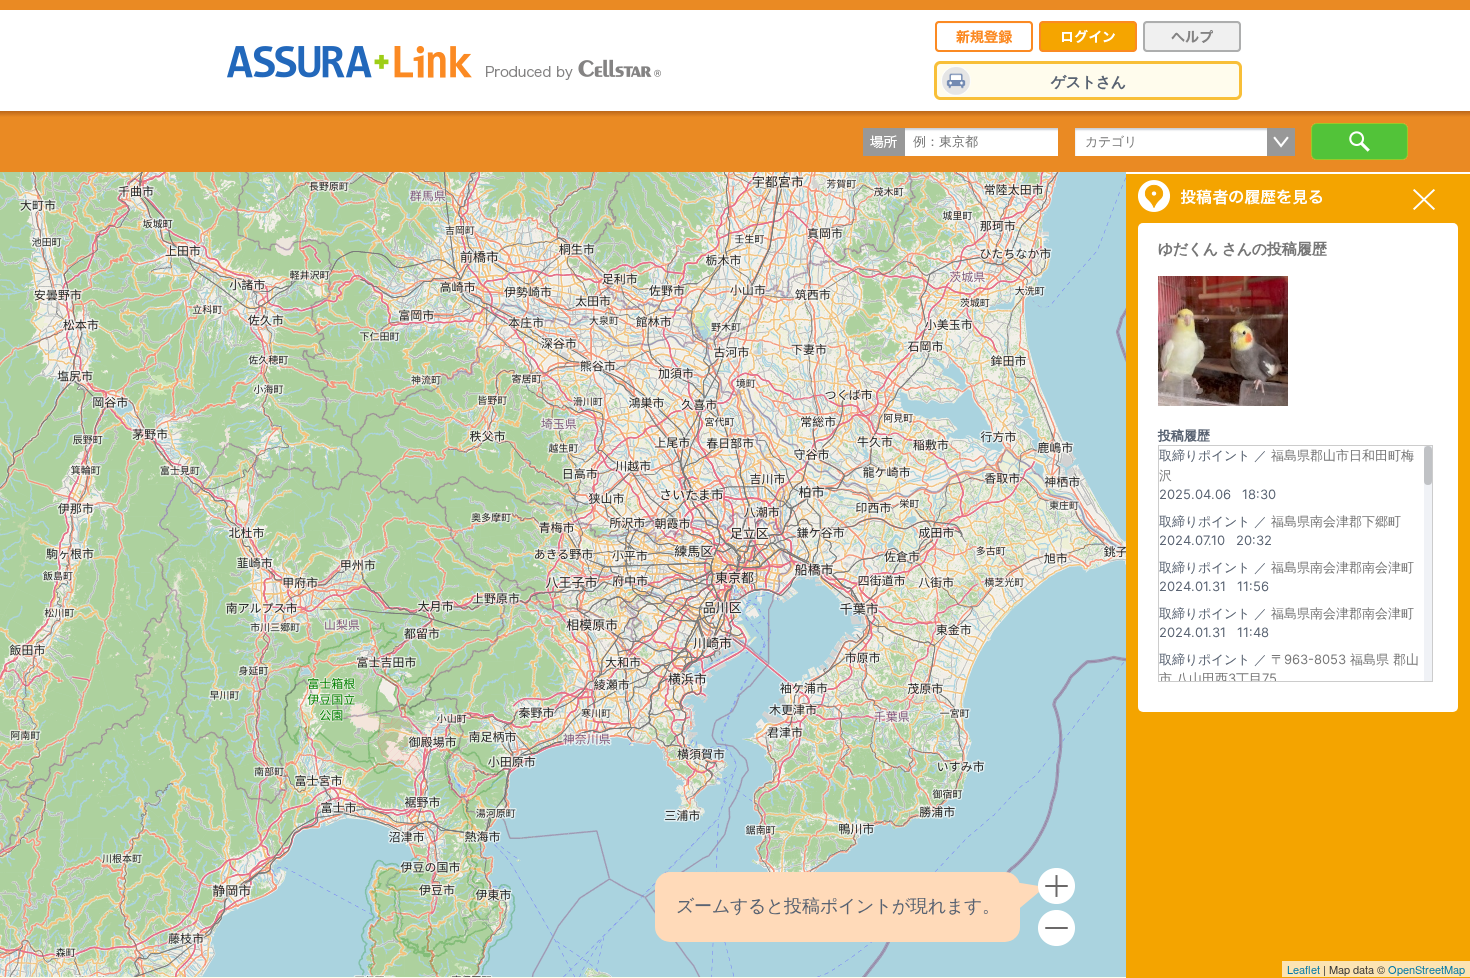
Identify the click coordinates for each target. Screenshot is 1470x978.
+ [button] (1056, 886)
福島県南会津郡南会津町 (1342, 567)
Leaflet (1303, 969)
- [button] (1056, 928)
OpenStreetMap (1426, 969)
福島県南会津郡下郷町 (1336, 521)
